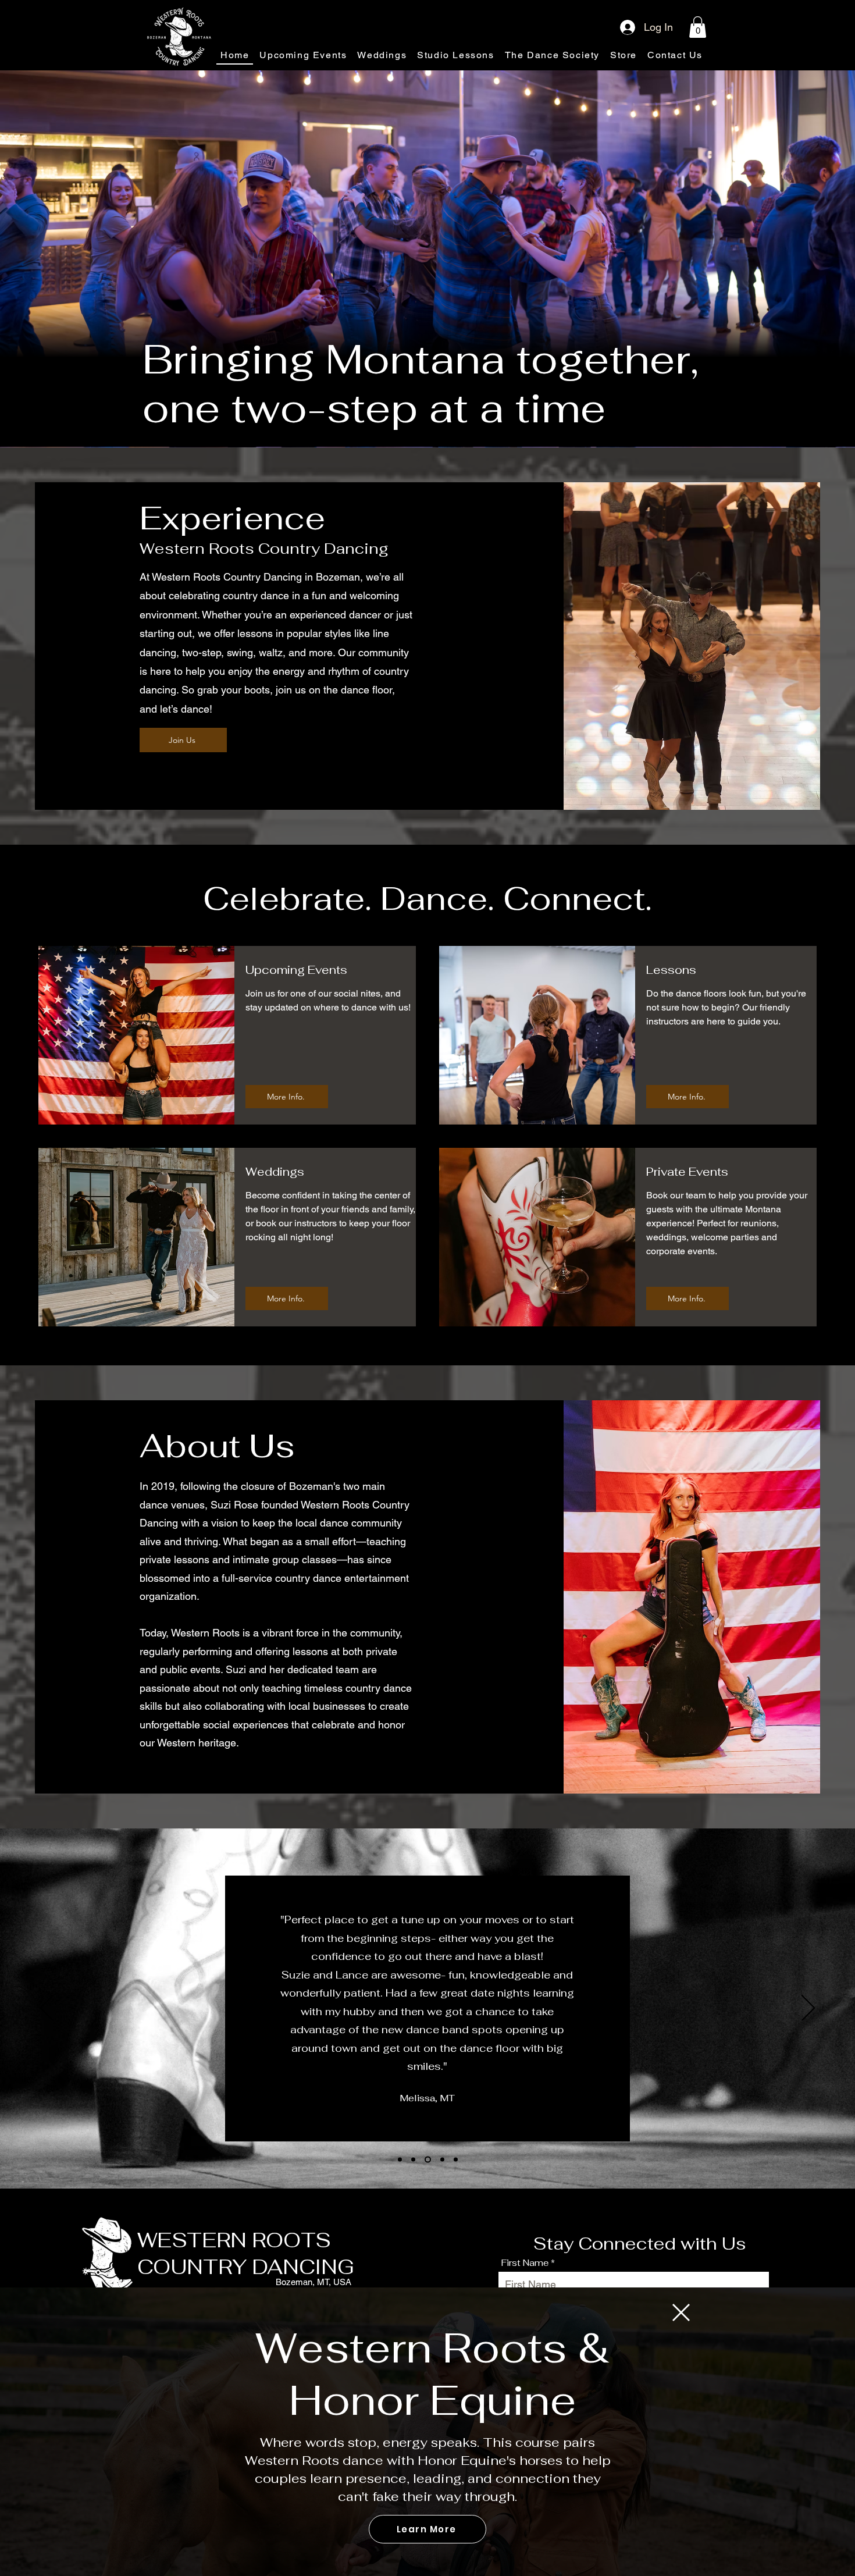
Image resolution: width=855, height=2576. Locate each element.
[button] (681, 2312)
